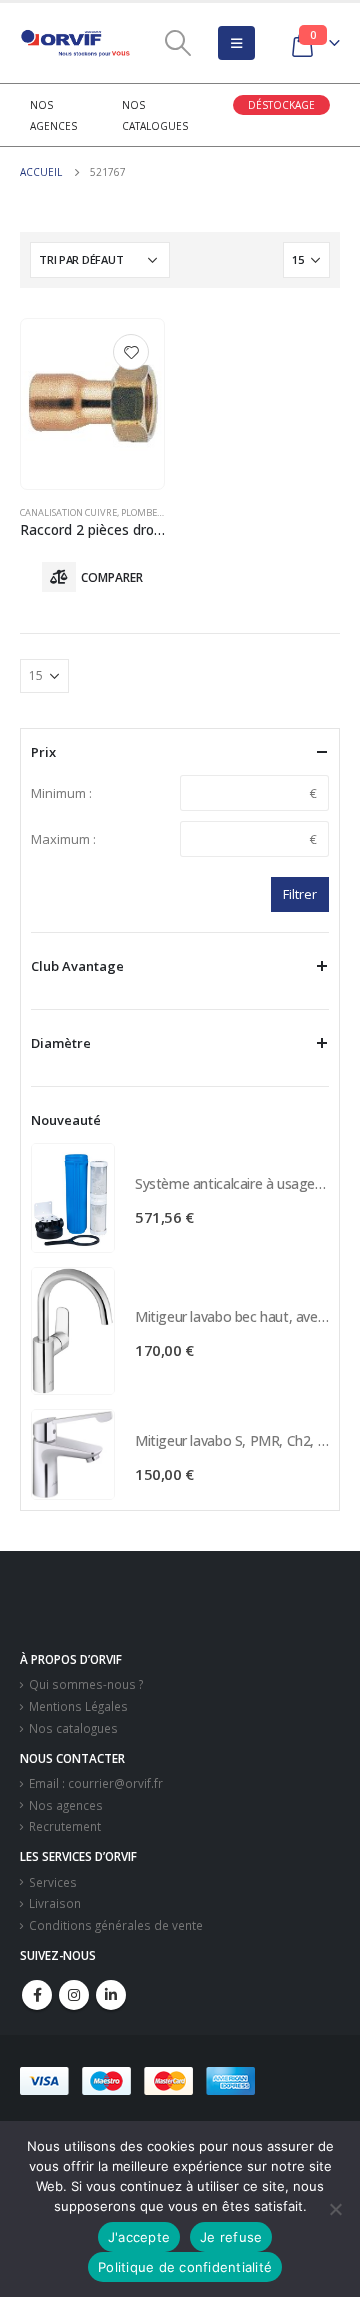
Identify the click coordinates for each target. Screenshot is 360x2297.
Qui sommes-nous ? (86, 1684)
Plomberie (146, 512)
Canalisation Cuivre (68, 512)
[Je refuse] (335, 2209)
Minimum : (61, 793)
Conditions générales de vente (116, 1925)
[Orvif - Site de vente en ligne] (75, 43)
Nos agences (66, 1805)
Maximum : (63, 839)
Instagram (74, 1995)
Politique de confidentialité (185, 2267)
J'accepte (139, 2237)
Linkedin (111, 1995)
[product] (92, 404)
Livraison (55, 1903)
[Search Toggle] (177, 43)
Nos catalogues (73, 1728)
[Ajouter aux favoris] (131, 352)
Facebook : (37, 1995)
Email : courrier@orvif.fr (96, 1783)
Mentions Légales (78, 1706)
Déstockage (281, 105)
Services (53, 1882)
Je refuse (231, 2237)
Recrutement (65, 1826)
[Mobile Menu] (236, 43)
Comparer (112, 577)
